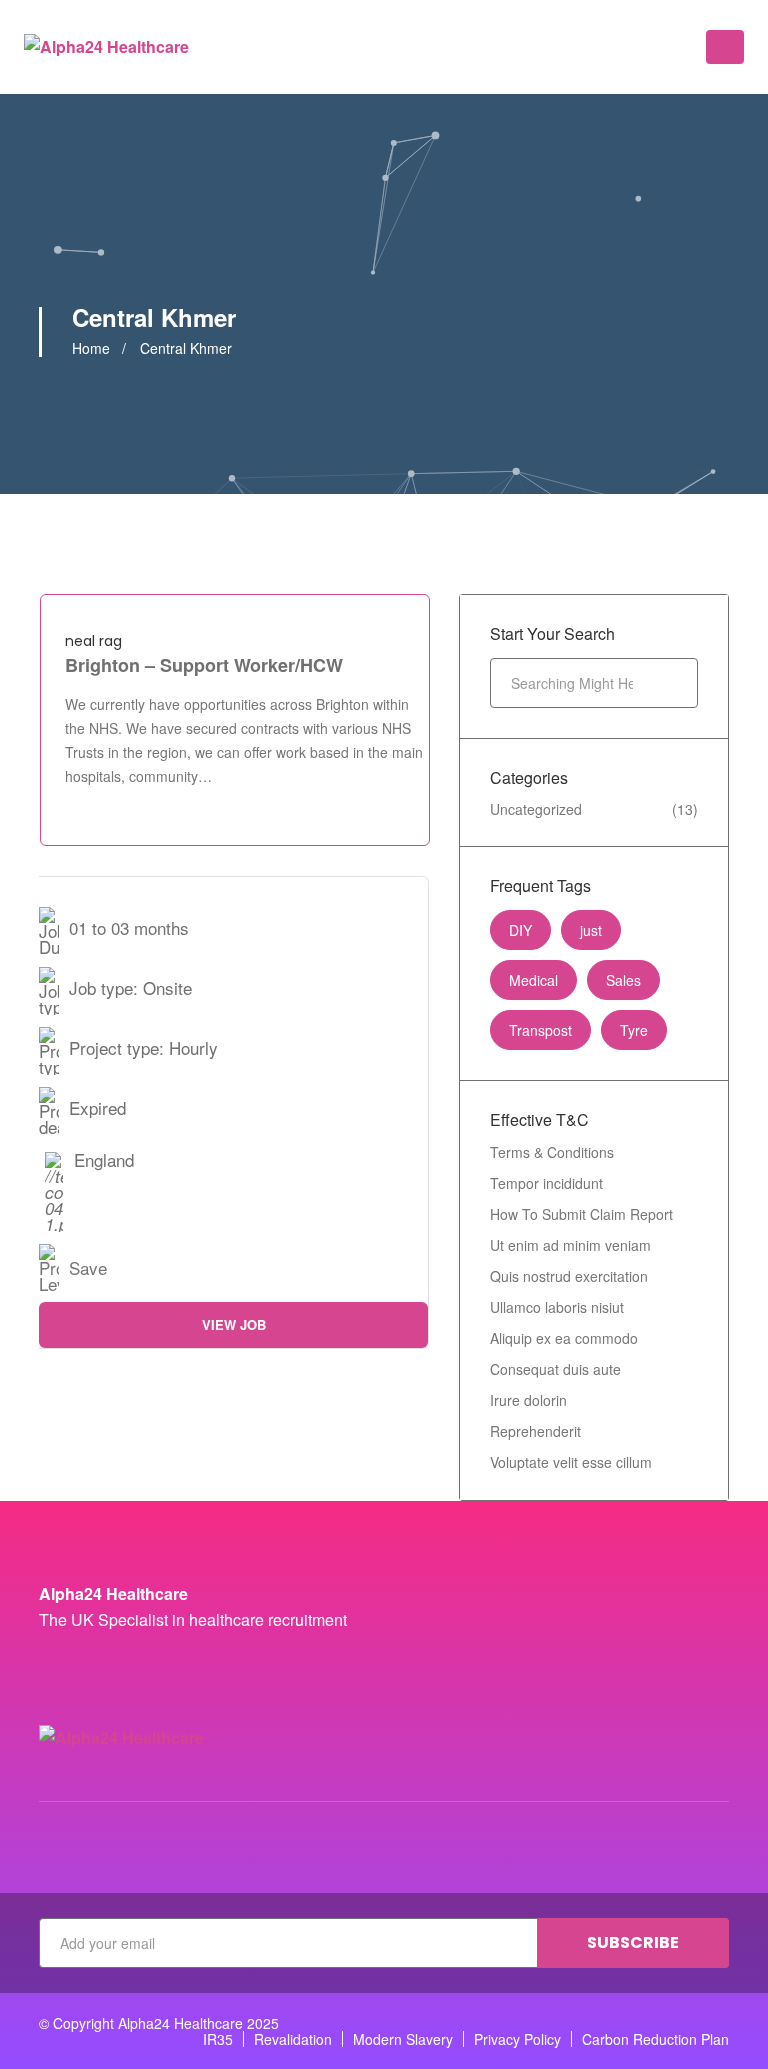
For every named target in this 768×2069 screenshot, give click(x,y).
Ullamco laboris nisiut (557, 1307)
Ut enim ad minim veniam (570, 1245)
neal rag (93, 641)
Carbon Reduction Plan (655, 2039)
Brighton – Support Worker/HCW (204, 665)
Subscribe (633, 1942)
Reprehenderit (535, 1431)
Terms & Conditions (552, 1152)
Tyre (634, 1030)
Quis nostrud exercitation (569, 1276)
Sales (623, 980)
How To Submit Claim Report (581, 1214)
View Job (234, 1324)
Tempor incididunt (546, 1183)
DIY (520, 930)
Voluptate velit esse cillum (571, 1462)
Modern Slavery (403, 2039)
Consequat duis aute (555, 1369)
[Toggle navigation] (725, 47)
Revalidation (293, 2039)
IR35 (218, 2039)
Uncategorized (536, 809)
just (591, 930)
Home (91, 348)
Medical (533, 980)
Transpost (540, 1030)
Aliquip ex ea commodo (564, 1338)
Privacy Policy (517, 2039)
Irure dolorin (528, 1400)
